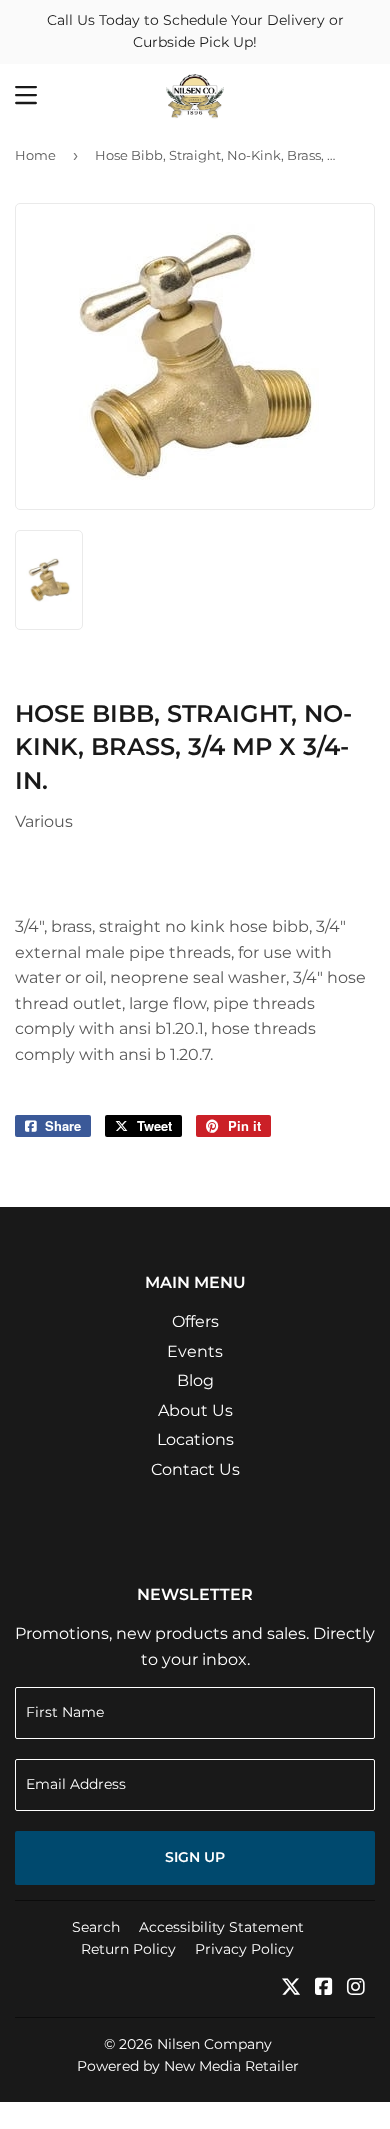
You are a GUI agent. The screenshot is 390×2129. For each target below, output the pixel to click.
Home (35, 155)
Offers (195, 1321)
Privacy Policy (244, 1949)
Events (195, 1351)
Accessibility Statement (221, 1927)
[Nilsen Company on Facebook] (324, 1988)
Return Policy (128, 1949)
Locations (195, 1439)
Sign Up (195, 1857)
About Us (195, 1410)
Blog (195, 1380)
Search (96, 1927)
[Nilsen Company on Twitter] (291, 1988)
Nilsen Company (214, 2044)
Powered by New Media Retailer (188, 2066)
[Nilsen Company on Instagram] (356, 1988)
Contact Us (195, 1469)
